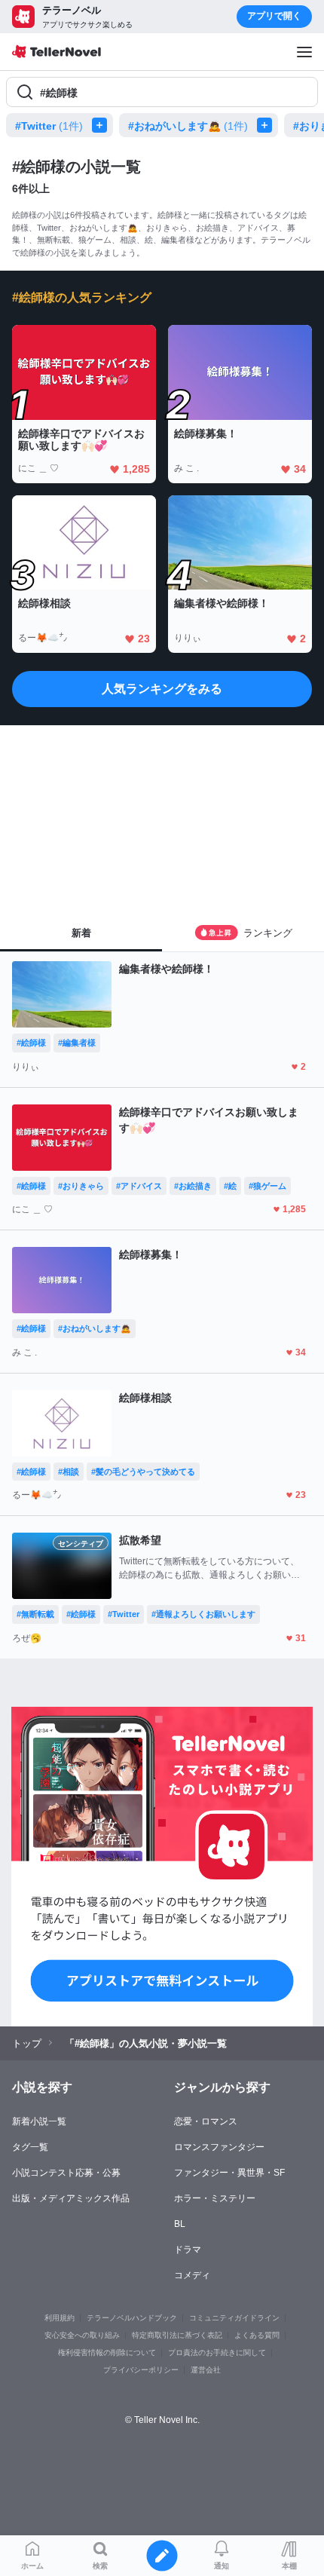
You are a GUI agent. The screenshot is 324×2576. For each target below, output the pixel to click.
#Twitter (49, 126)
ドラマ (188, 2250)
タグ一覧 (30, 2147)
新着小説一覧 (39, 2121)
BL (180, 2224)
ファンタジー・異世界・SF (229, 2173)
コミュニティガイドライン (234, 2318)
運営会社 (206, 2370)
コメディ (192, 2275)
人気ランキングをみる (162, 689)
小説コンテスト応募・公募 (66, 2173)
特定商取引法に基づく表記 (177, 2335)
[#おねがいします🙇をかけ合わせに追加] (267, 125)
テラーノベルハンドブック (132, 2318)
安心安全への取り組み (82, 2335)
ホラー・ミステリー (215, 2198)
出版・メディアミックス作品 (71, 2198)
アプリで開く (274, 16)
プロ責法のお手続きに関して (217, 2352)
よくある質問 (257, 2335)
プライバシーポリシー (141, 2370)
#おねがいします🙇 (188, 126)
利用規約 (60, 2318)
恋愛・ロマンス (206, 2121)
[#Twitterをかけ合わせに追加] (102, 125)
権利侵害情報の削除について (107, 2352)
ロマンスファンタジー (219, 2147)
